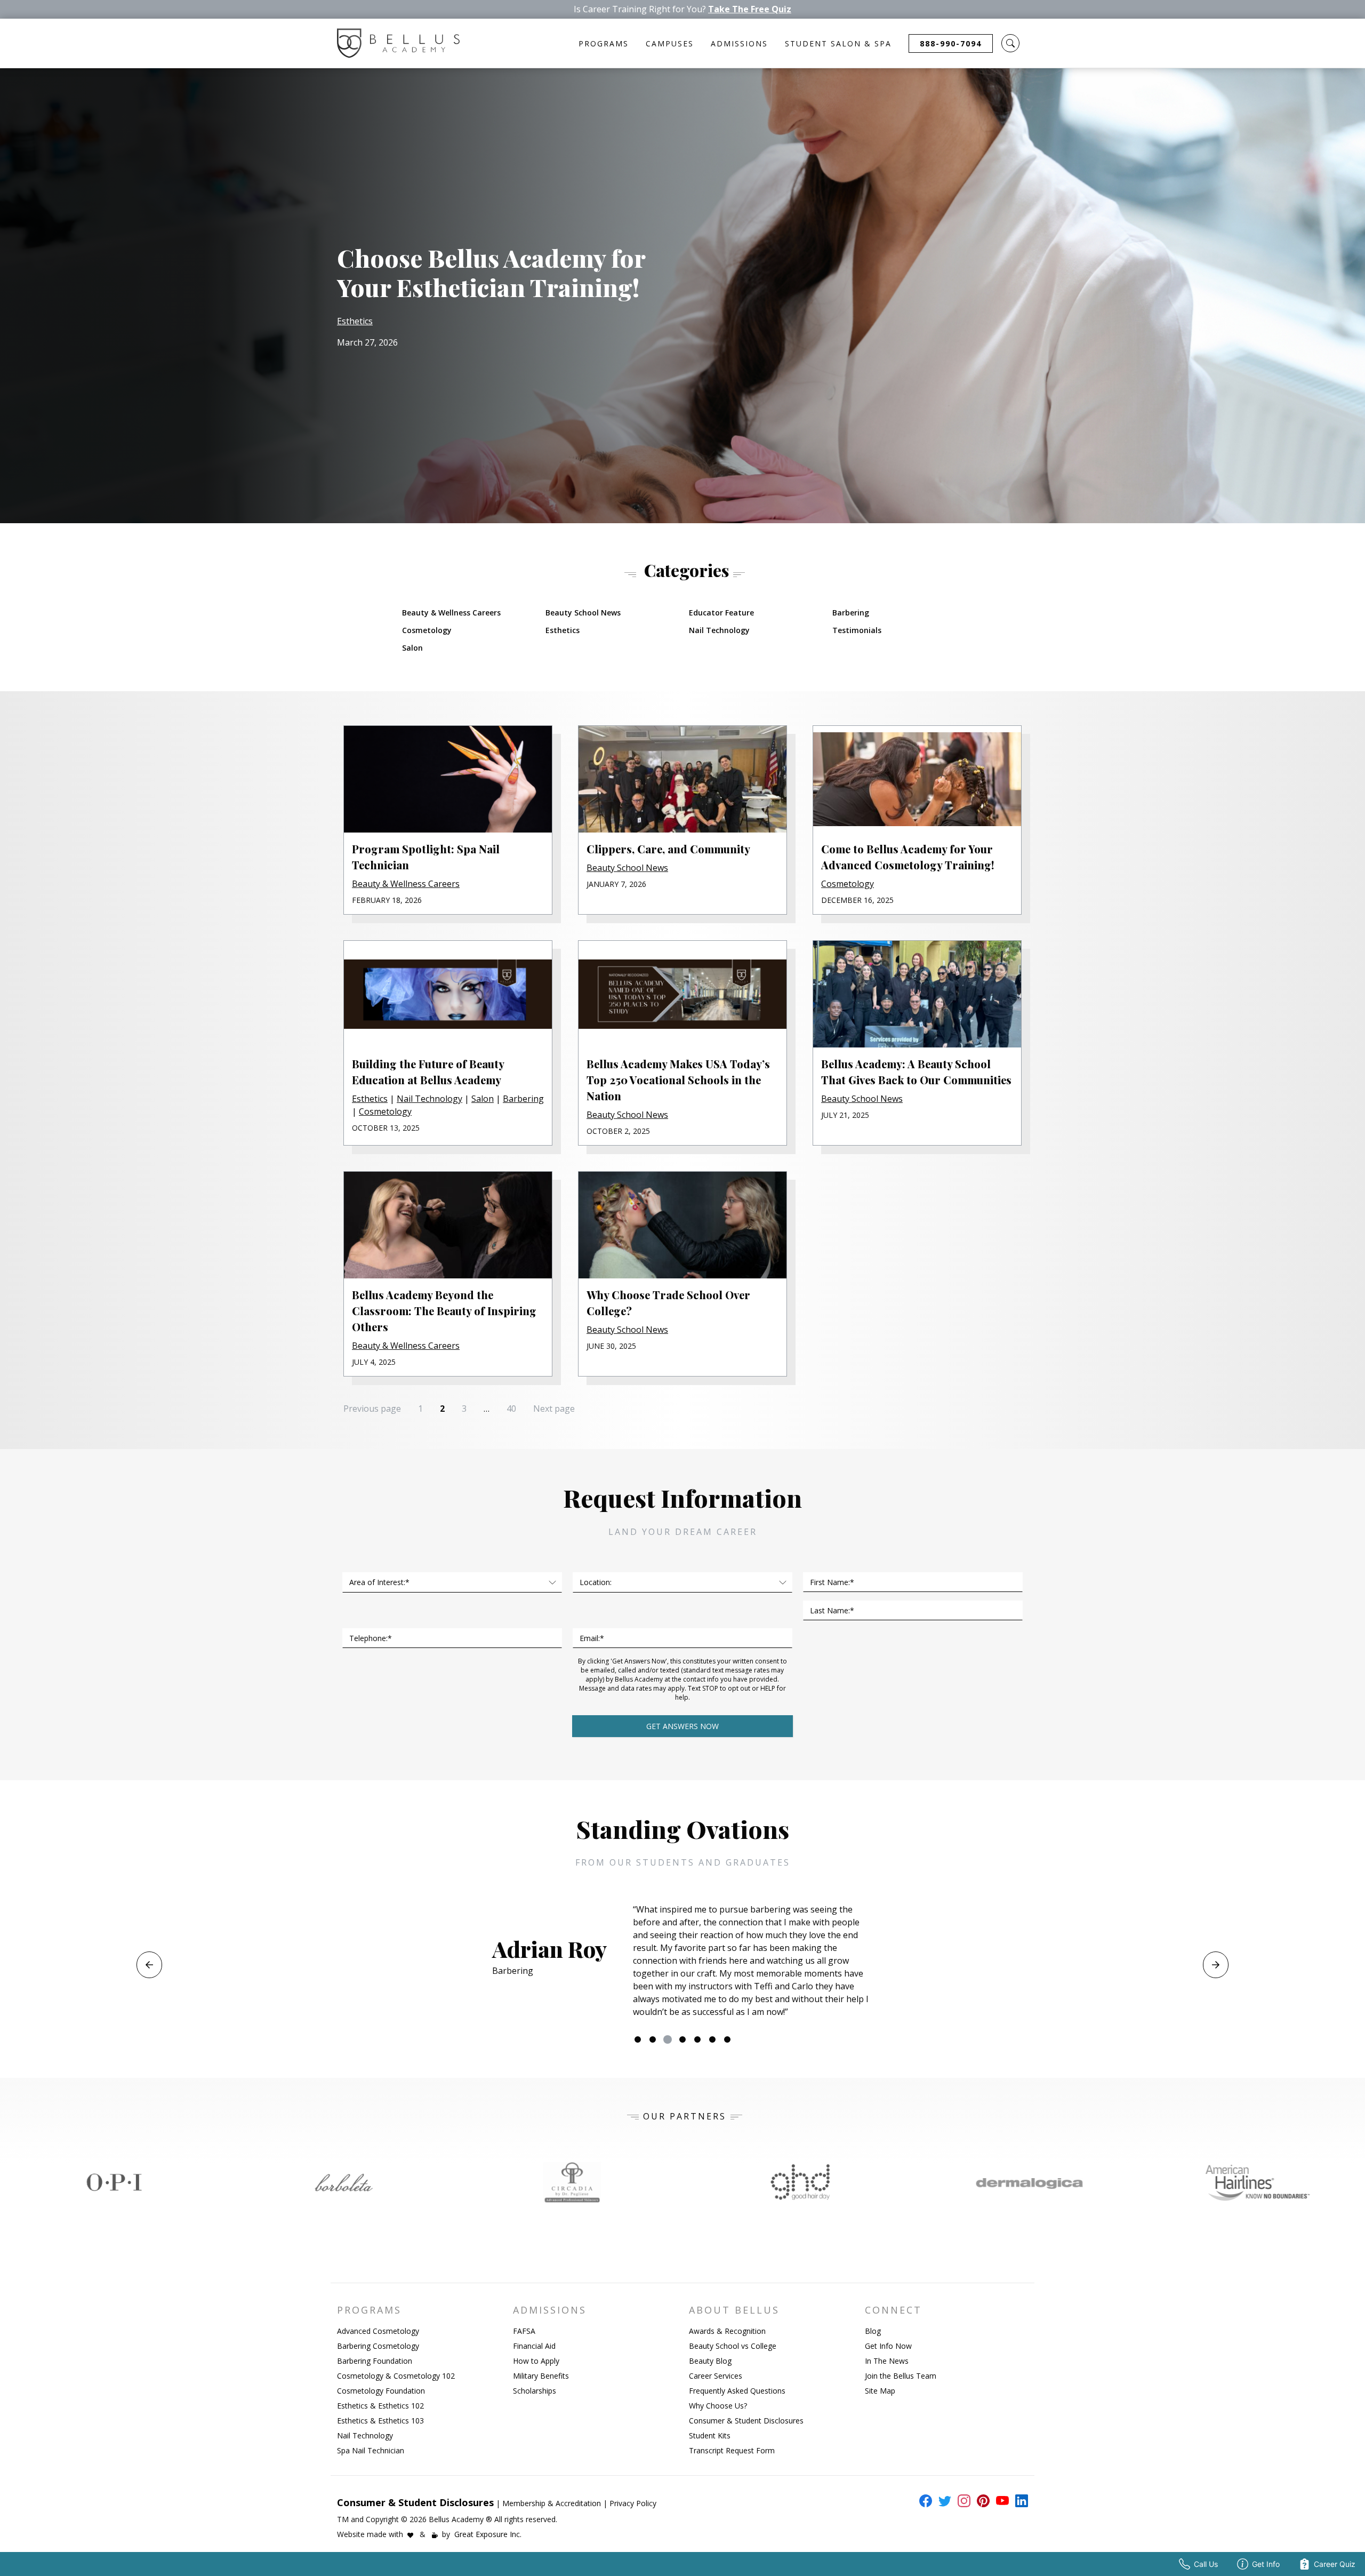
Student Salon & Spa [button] (838, 43)
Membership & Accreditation (552, 2503)
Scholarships (535, 2391)
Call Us (1206, 2564)
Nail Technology (719, 630)
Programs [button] (604, 43)
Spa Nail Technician (371, 2450)
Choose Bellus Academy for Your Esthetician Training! (491, 272)
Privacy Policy (633, 2503)
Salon (412, 648)
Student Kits (710, 2435)
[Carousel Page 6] (712, 2039)
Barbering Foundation (375, 2361)
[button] (1010, 43)
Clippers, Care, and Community (668, 849)
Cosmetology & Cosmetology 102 (396, 2376)
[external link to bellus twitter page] (943, 2501)
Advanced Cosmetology (378, 2331)
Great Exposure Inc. (488, 2534)
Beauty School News (583, 613)
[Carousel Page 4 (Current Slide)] (682, 2039)
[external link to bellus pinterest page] (981, 2501)
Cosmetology (427, 630)
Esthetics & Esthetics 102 (380, 2406)
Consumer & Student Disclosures (746, 2421)
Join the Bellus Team (901, 2376)
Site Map (880, 2391)
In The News (887, 2361)
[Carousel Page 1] (638, 2039)
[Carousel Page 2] (653, 2039)
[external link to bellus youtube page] (1000, 2501)
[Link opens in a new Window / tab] (114, 2182)
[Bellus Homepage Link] (398, 43)
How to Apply (536, 2361)
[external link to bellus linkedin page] (1019, 2500)
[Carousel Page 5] (697, 2039)
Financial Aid (534, 2346)
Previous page (372, 1409)
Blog (873, 2331)
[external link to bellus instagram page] (962, 2501)
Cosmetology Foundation (381, 2391)
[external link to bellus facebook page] (924, 2501)
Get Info (1266, 2564)
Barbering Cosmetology (378, 2346)
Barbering (851, 613)
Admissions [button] (739, 43)
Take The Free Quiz (750, 9)
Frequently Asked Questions (737, 2391)
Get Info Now (888, 2346)
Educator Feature (721, 613)
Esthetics (355, 321)
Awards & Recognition (727, 2331)
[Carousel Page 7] (727, 2039)
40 (514, 1408)
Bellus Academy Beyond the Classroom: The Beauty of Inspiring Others (444, 1311)
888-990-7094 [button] (951, 43)
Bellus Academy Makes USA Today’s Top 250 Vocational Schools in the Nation (678, 1080)
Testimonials (857, 630)
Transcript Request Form (732, 2450)
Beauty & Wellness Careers (451, 613)
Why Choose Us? (718, 2406)
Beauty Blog (710, 2361)
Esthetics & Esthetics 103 (380, 2421)
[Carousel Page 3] (668, 2039)
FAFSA (524, 2331)
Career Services (716, 2376)
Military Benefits (541, 2376)
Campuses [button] (670, 43)
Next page (554, 1409)
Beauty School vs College (733, 2346)
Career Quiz (1335, 2564)
